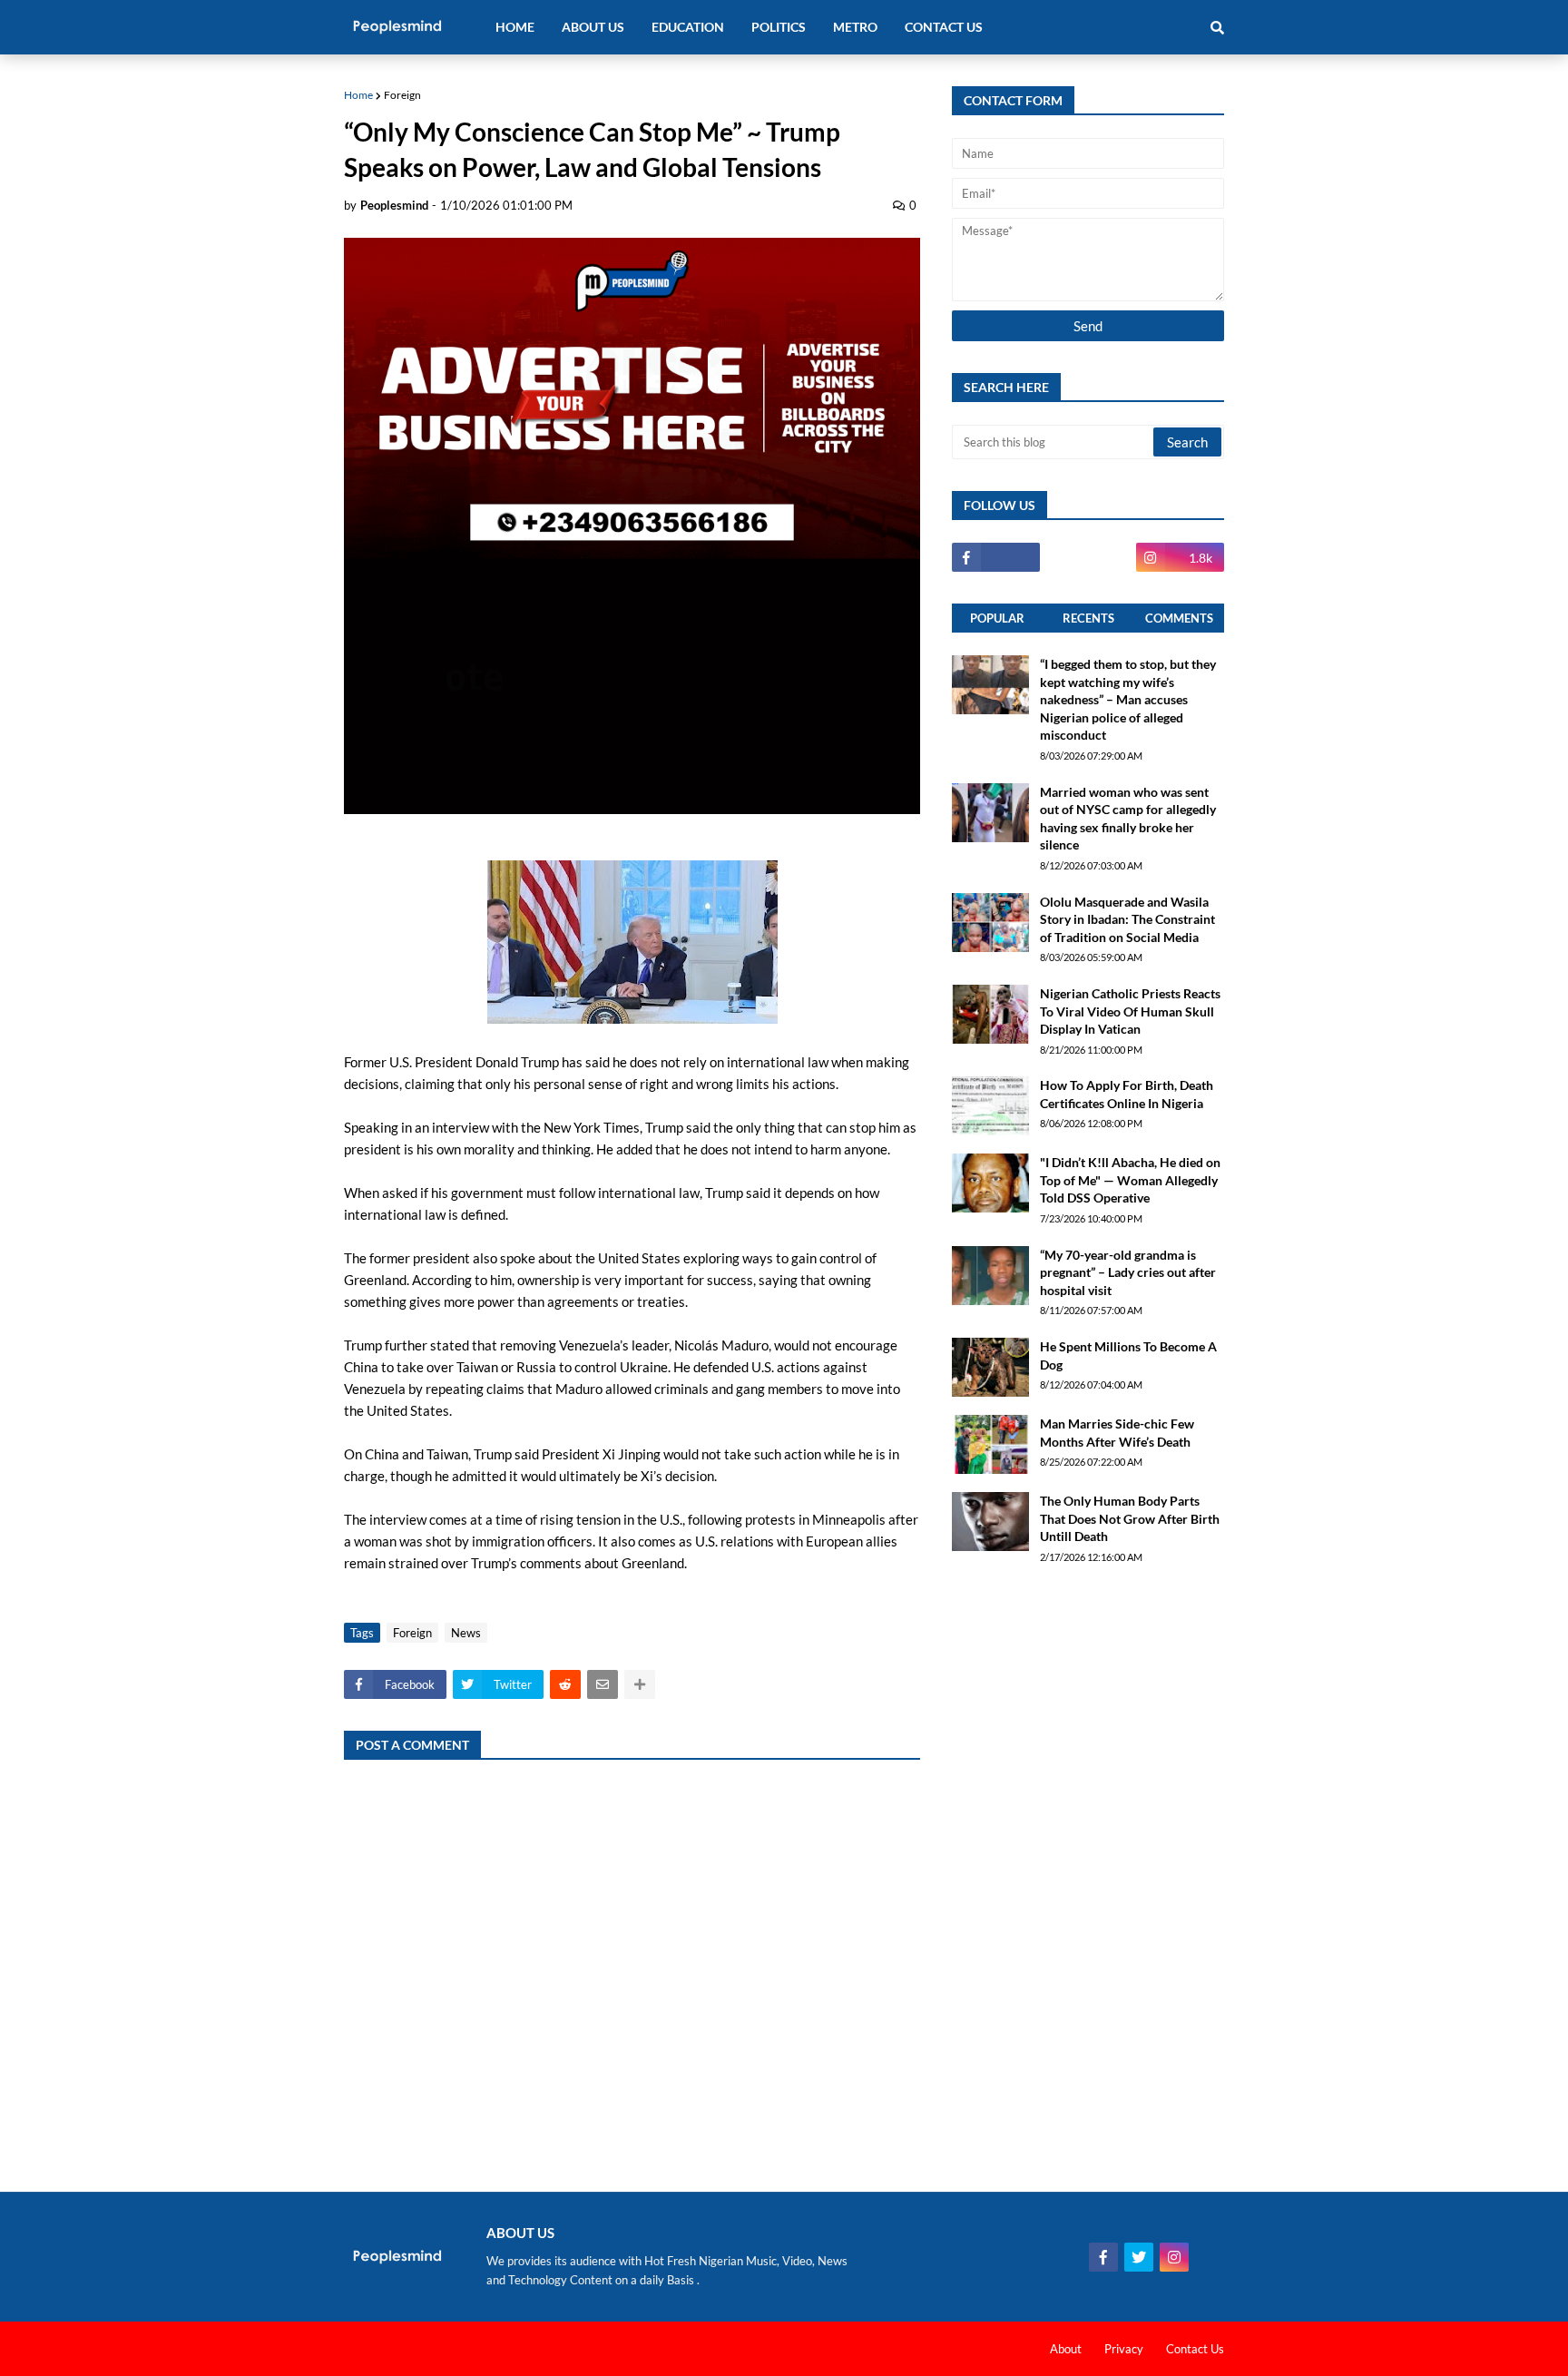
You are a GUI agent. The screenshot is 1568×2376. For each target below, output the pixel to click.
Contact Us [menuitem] (944, 27)
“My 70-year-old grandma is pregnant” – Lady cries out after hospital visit (1128, 1272)
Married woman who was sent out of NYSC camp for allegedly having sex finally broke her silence (1128, 819)
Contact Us (1195, 2349)
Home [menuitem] (515, 27)
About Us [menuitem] (593, 27)
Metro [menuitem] (855, 27)
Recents (1088, 618)
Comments (1179, 618)
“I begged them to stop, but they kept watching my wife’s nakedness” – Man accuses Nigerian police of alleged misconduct (1128, 699)
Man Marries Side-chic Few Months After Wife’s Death (1117, 1433)
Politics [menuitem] (779, 27)
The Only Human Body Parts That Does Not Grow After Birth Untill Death (1130, 1518)
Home (358, 95)
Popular (997, 618)
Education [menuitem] (688, 27)
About (1066, 2349)
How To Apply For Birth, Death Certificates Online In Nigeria (1127, 1094)
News (466, 1633)
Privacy (1124, 2349)
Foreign (402, 95)
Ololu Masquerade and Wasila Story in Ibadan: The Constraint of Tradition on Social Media (1127, 919)
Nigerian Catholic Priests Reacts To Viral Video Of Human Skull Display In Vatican (1130, 1011)
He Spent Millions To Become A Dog (1128, 1355)
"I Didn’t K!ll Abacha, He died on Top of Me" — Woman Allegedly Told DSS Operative (1130, 1180)
